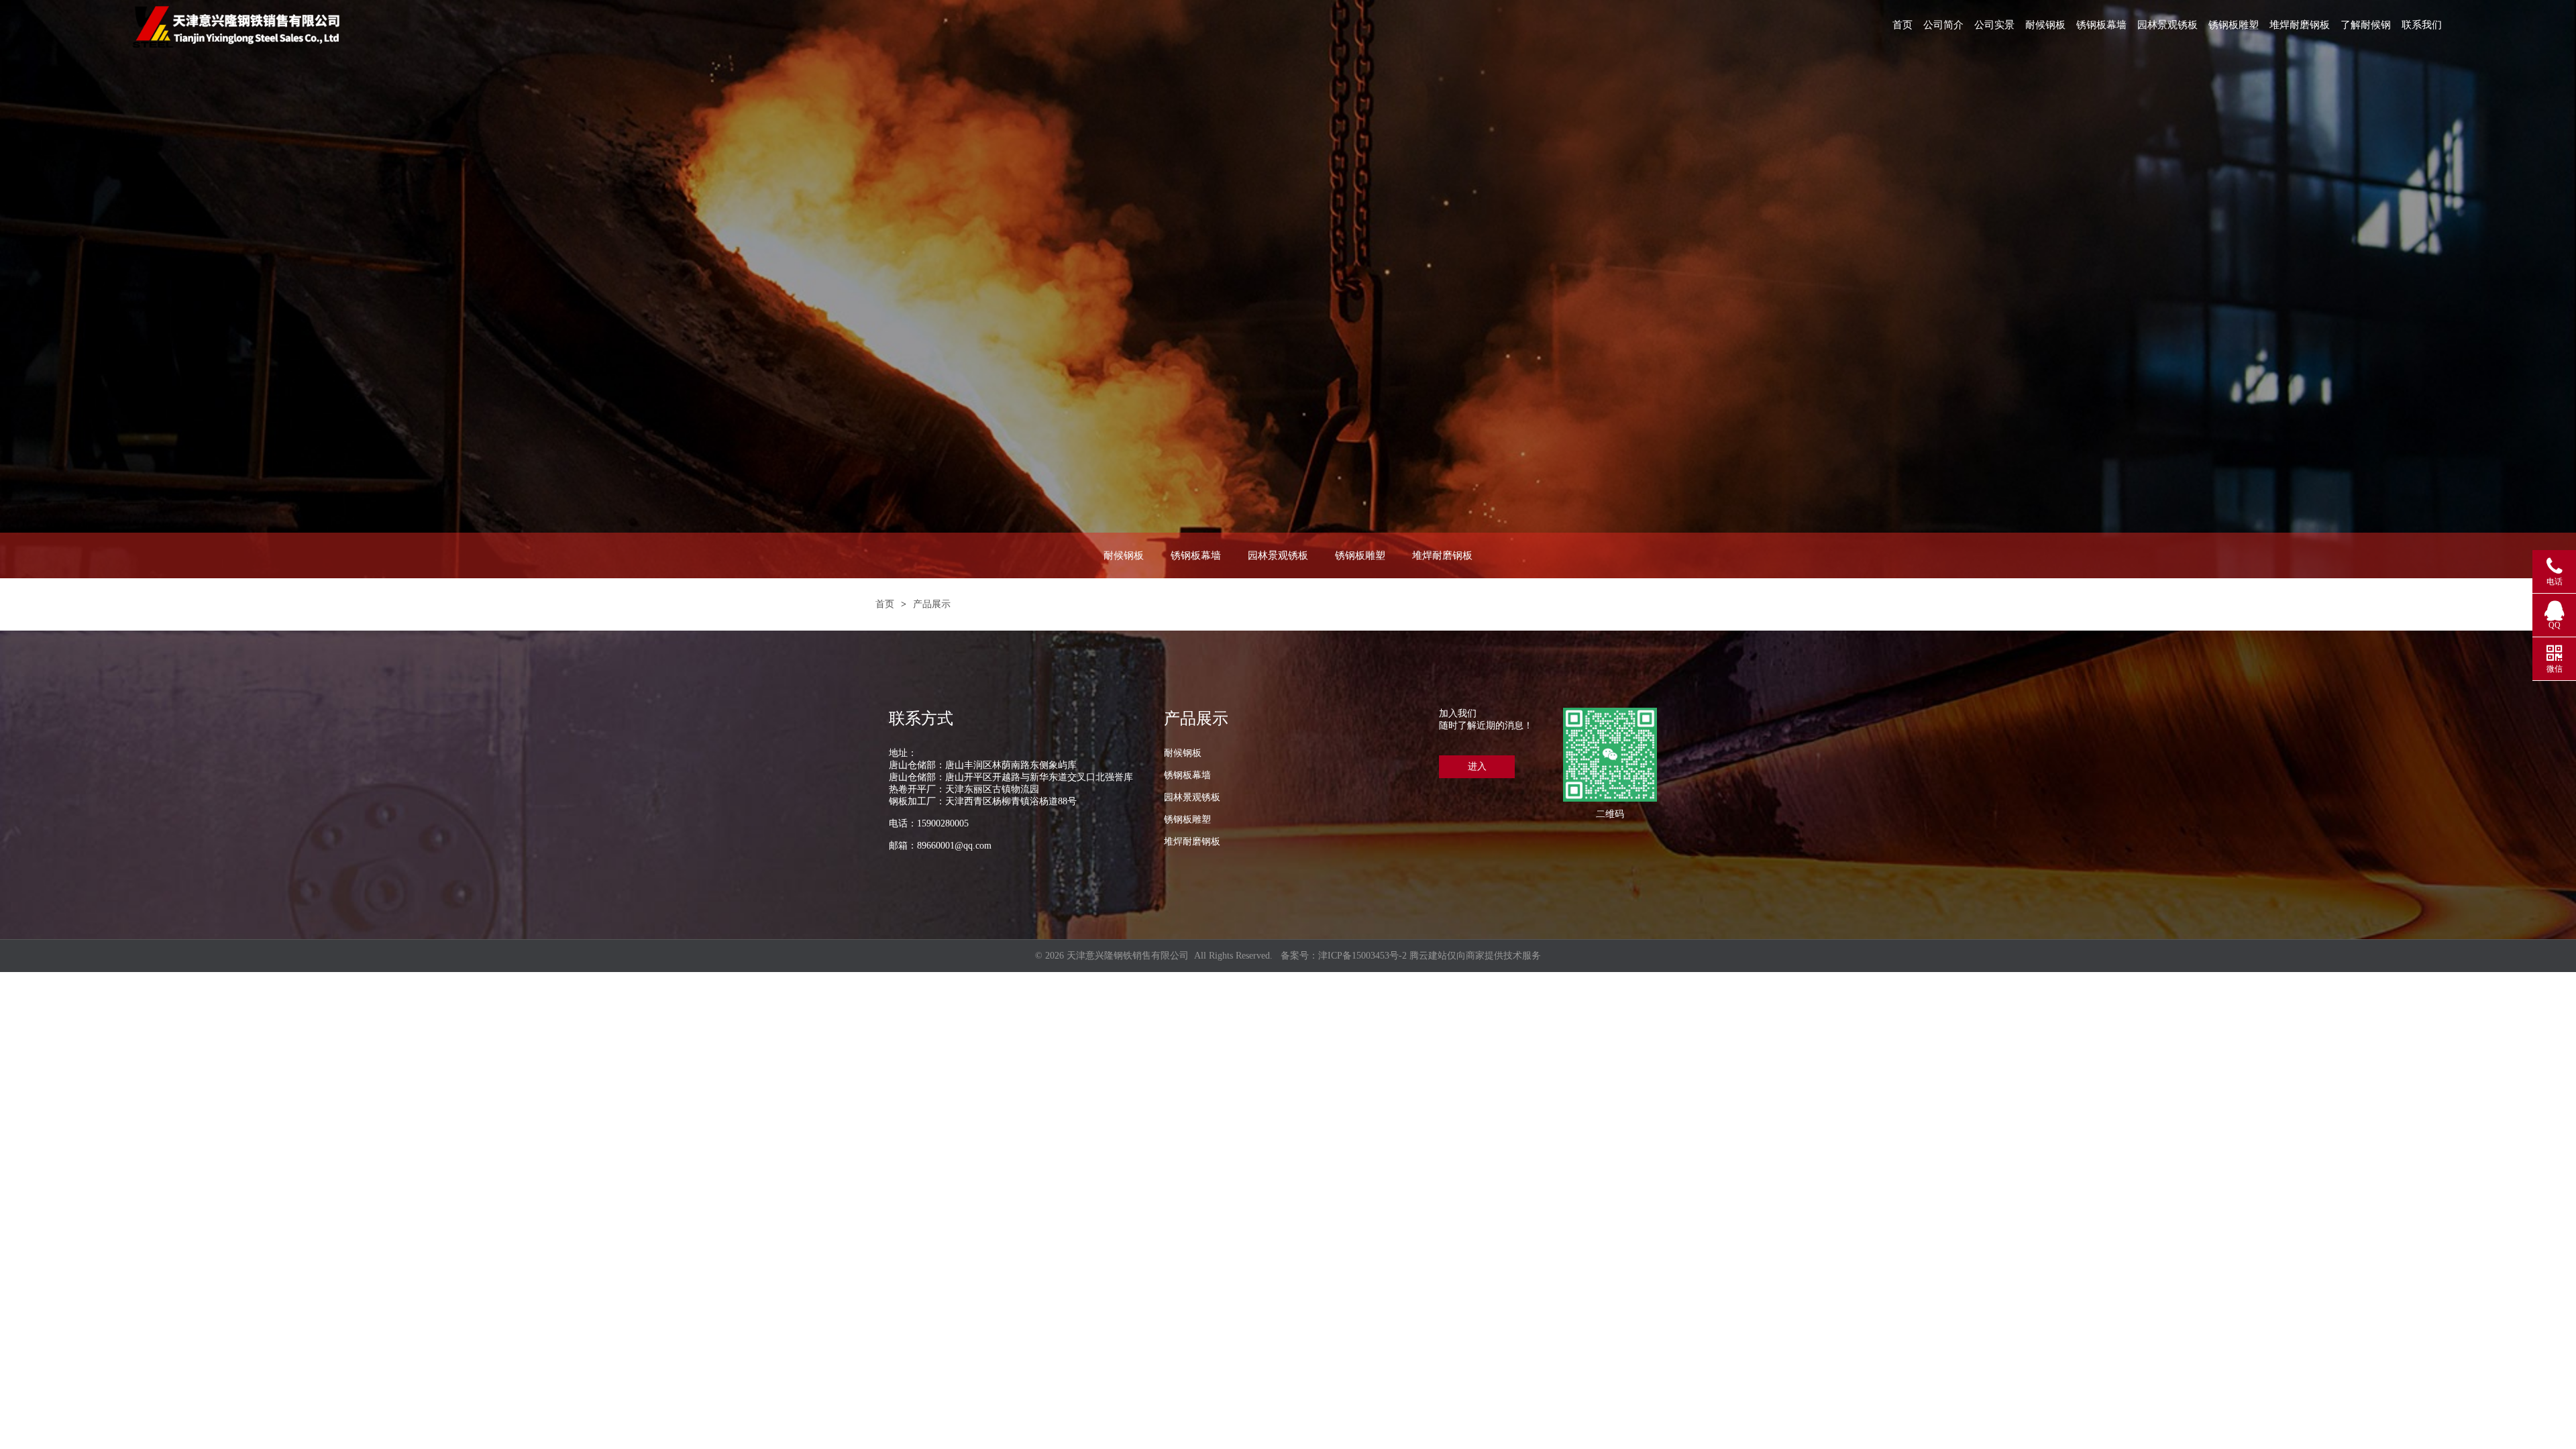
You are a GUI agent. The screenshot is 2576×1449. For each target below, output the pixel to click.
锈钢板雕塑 (2234, 25)
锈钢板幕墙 (2101, 25)
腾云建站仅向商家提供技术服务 (1475, 956)
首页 (1902, 25)
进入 (1477, 766)
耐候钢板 (2045, 25)
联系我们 (2422, 25)
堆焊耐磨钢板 (2300, 25)
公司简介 (1943, 25)
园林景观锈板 (2167, 25)
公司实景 (1994, 25)
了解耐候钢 (2366, 25)
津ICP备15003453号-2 (1362, 956)
